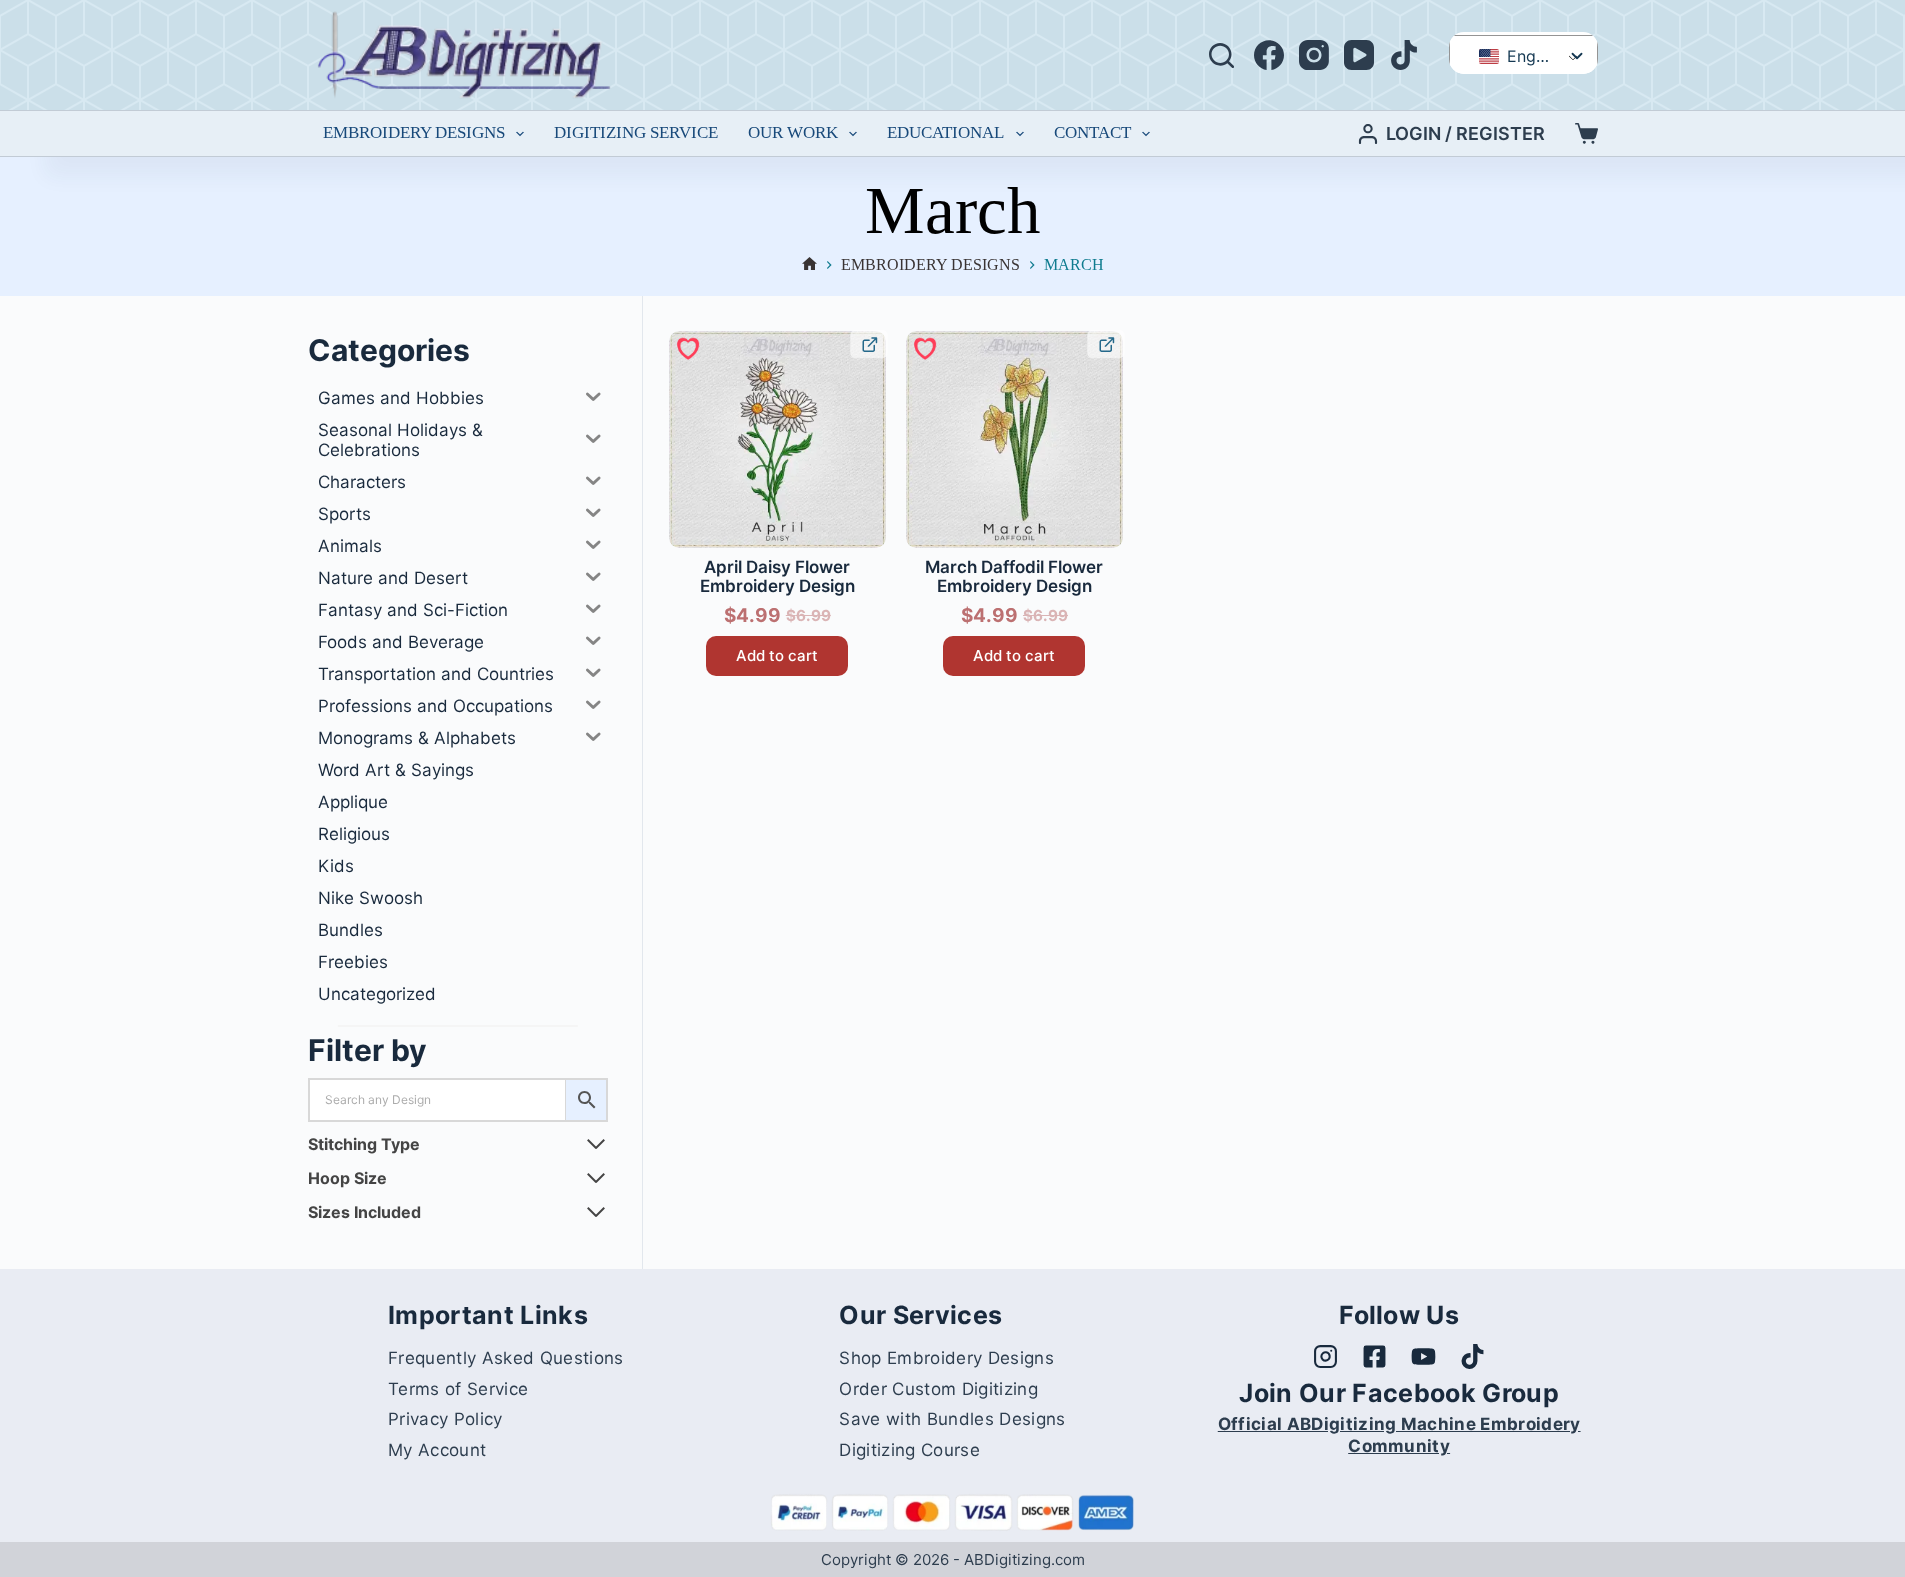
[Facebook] (1269, 55)
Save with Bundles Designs (952, 1419)
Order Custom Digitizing (938, 1389)
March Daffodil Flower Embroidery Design (1014, 577)
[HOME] (809, 265)
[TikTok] (1404, 55)
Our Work (793, 132)
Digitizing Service (636, 132)
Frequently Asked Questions (505, 1358)
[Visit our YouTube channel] (1423, 1356)
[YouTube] (1359, 55)
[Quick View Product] (868, 343)
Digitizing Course (909, 1450)
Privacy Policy (445, 1419)
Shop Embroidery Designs (946, 1358)
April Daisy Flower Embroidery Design (777, 577)
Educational (945, 132)
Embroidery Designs (414, 132)
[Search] (1221, 55)
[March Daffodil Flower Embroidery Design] (1014, 439)
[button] (687, 347)
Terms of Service (458, 1389)
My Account (437, 1450)
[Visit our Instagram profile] (1325, 1356)
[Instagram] (1314, 55)
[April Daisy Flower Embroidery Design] (777, 439)
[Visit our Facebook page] (1374, 1356)
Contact (1092, 132)
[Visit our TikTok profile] (1472, 1356)
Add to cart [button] (777, 655)
